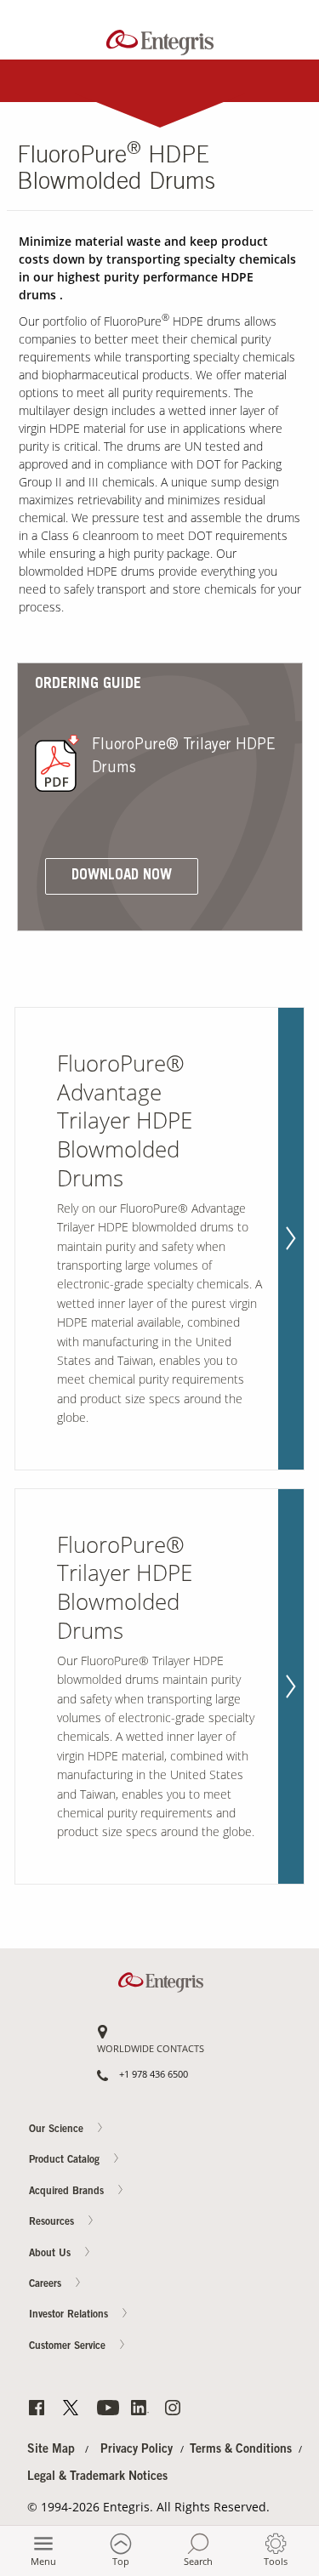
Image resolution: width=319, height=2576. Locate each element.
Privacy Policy (137, 2450)
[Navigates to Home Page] (160, 39)
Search (198, 2561)
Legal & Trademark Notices (97, 2477)
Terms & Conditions (241, 2450)
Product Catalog (66, 2161)
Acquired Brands (68, 2192)
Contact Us (286, 615)
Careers (286, 681)
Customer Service (69, 2346)
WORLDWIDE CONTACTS (151, 2049)
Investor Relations (70, 2316)
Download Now (122, 876)
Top (121, 2561)
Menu (43, 2561)
